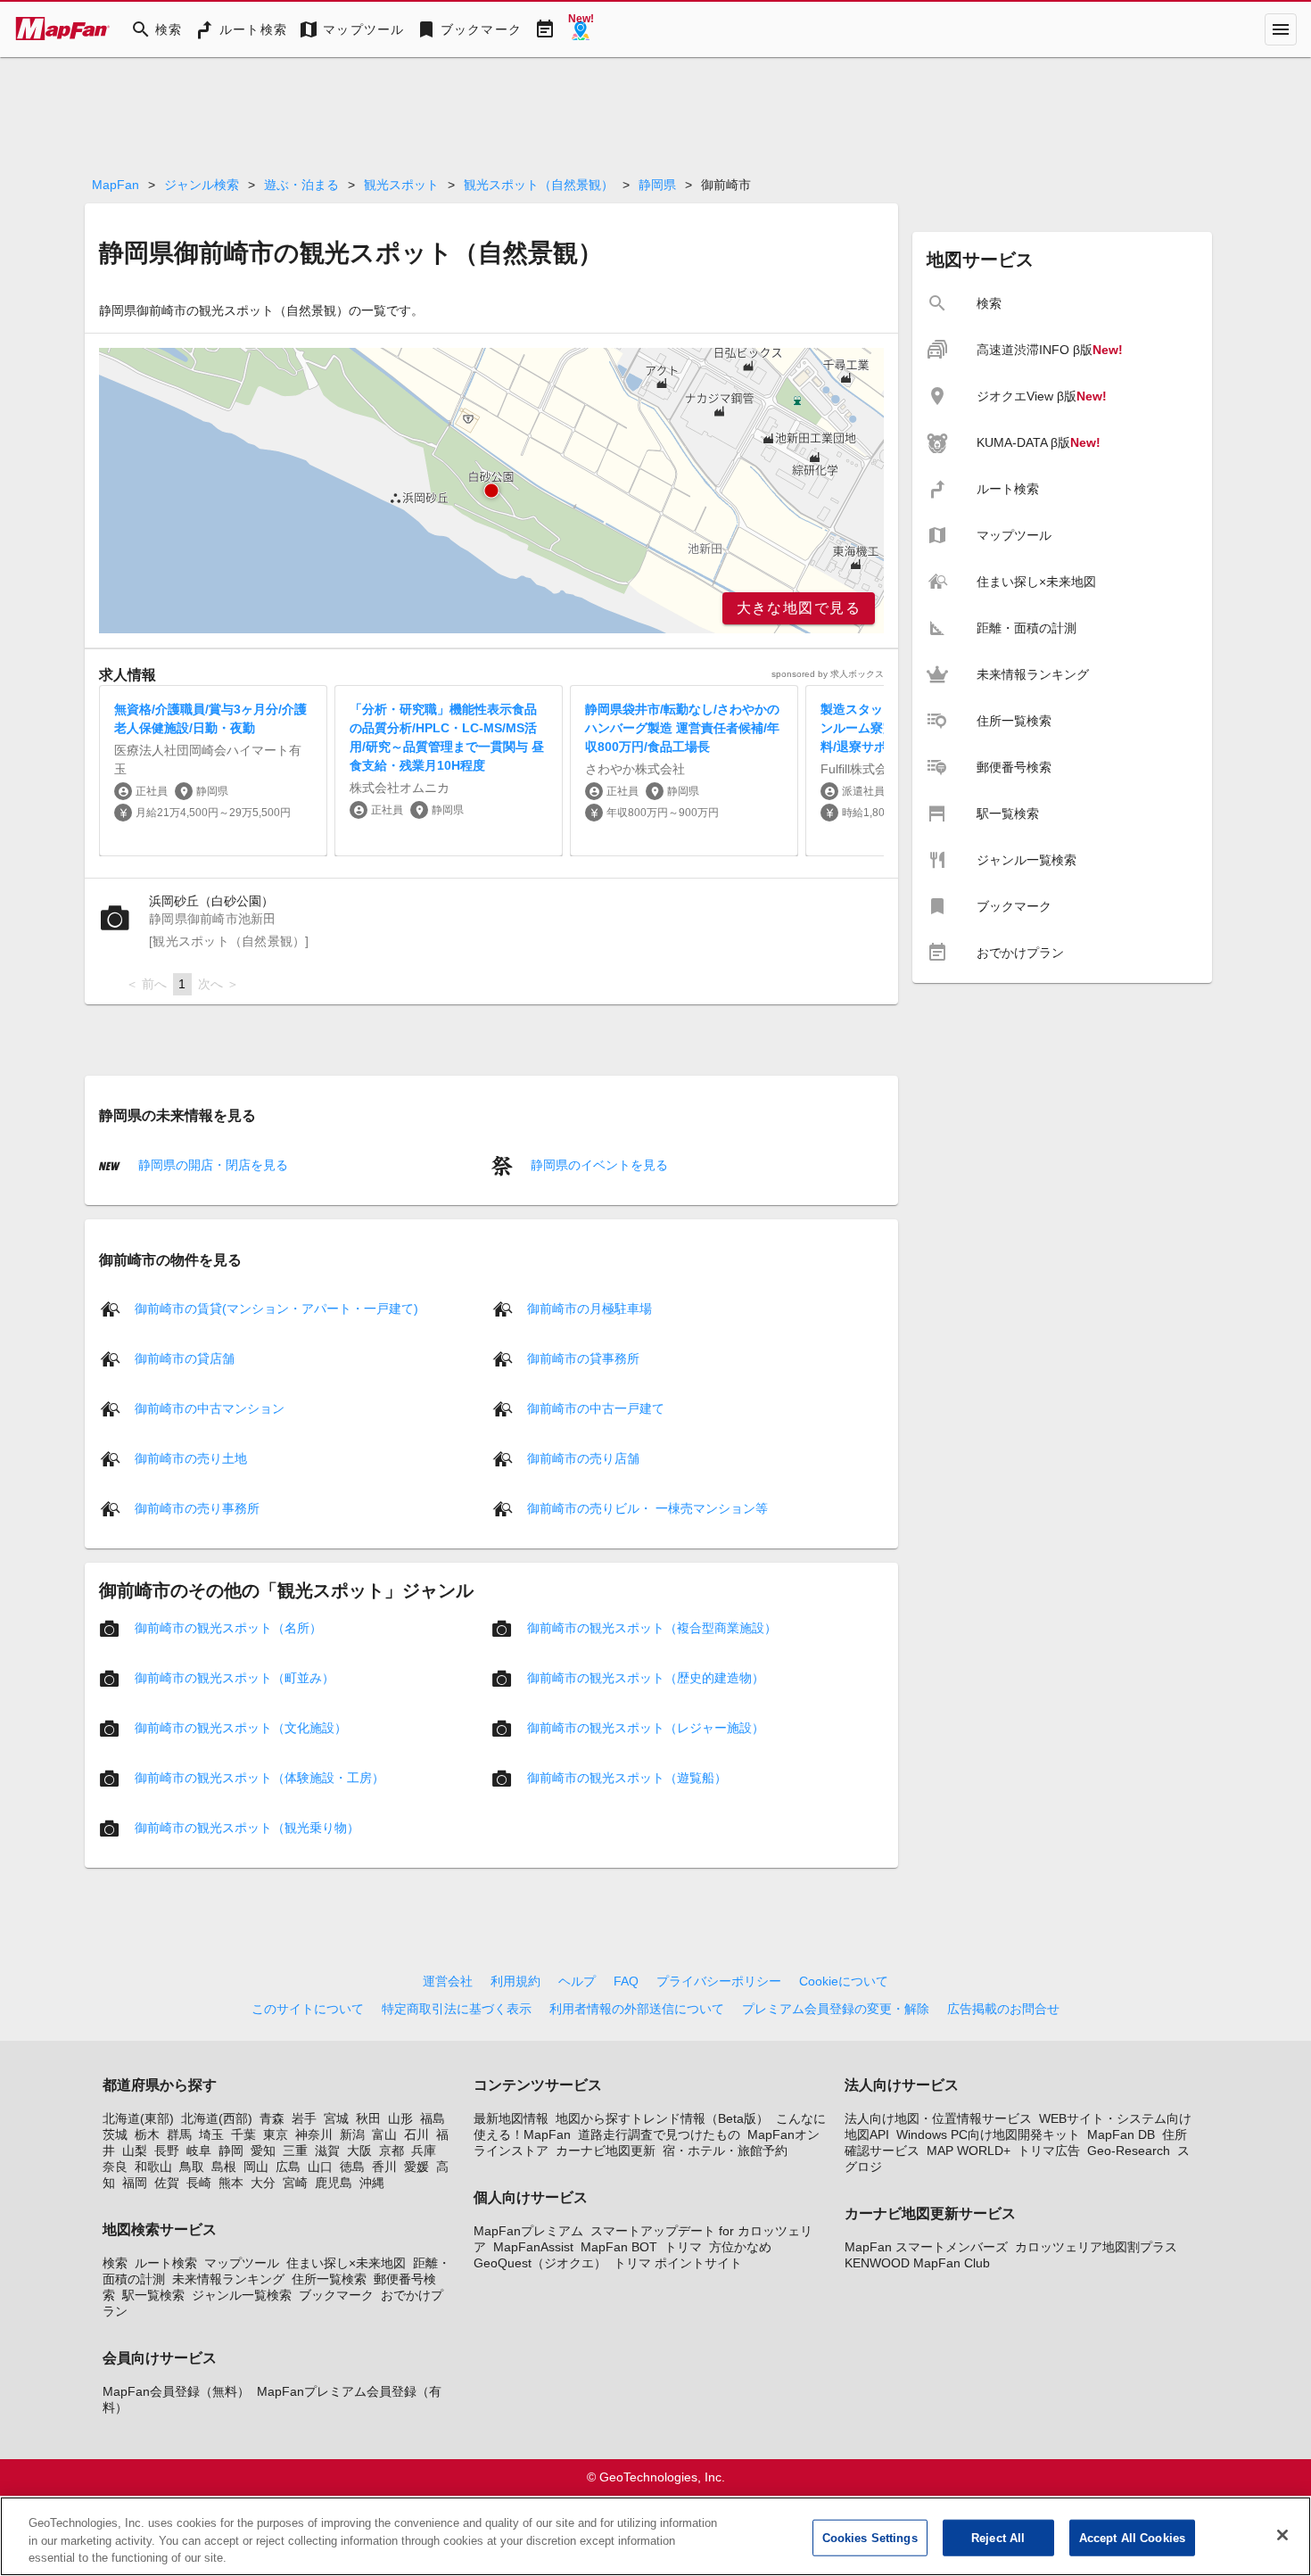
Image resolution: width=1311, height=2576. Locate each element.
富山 (384, 2134)
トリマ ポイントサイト (678, 2263)
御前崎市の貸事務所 (583, 1358)
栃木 (147, 2134)
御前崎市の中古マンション (210, 1408)
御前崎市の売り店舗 (583, 1458)
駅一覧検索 (153, 2295)
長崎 (199, 2183)
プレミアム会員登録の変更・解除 (836, 2009)
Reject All (998, 2537)
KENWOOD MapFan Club (917, 2263)
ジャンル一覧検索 (242, 2295)
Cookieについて (844, 1981)
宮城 (336, 2118)
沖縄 (372, 2183)
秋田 (368, 2118)
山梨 (135, 2151)
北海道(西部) (217, 2118)
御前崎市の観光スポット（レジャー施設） (646, 1728)
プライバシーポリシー (719, 1981)
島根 (224, 2167)
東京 (276, 2134)
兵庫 (424, 2151)
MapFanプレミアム (528, 2231)
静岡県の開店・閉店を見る (211, 1165)
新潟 (352, 2134)
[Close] (1282, 2535)
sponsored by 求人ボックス (828, 674)
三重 (295, 2151)
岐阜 (199, 2151)
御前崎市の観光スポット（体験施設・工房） (260, 1778)
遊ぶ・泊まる (301, 185)
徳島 (352, 2167)
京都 (392, 2151)
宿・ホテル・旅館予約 (725, 2151)
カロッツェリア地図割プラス (1096, 2247)
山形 (400, 2118)
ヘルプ (577, 1981)
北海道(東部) (138, 2118)
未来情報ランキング (228, 2279)
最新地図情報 (511, 2118)
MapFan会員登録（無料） (176, 2391)
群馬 (179, 2134)
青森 (272, 2118)
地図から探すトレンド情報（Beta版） (662, 2118)
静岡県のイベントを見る (598, 1165)
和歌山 (153, 2167)
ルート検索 (166, 2263)
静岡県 (657, 185)
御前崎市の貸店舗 (185, 1358)
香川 (384, 2167)
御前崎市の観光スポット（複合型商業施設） (652, 1628)
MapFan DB (1121, 2134)
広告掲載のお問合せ (1003, 2009)
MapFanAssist (533, 2247)
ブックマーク (336, 2295)
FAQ (626, 1981)
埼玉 (211, 2134)
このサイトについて (308, 2009)
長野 (167, 2151)
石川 (416, 2134)
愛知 (263, 2151)
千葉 (243, 2134)
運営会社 (448, 1981)
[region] (491, 491)
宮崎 (295, 2183)
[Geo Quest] (581, 29)
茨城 (115, 2134)
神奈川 (314, 2134)
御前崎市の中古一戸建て (596, 1408)
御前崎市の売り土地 (191, 1458)
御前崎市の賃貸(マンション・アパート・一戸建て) (276, 1309)
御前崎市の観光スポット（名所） (228, 1628)
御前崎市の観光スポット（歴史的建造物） (646, 1678)
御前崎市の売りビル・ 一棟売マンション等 (647, 1508)
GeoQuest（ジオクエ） (540, 2263)
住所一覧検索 (329, 2279)
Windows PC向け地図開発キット (988, 2134)
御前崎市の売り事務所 (197, 1508)
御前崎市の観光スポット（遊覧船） (627, 1778)
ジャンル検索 (202, 185)
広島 (288, 2167)
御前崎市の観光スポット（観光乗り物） (247, 1828)
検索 (115, 2263)
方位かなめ (740, 2247)
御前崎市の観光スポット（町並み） (235, 1678)
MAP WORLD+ (969, 2151)
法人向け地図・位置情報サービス (938, 2118)
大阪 (359, 2151)
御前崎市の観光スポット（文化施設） (241, 1728)
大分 (263, 2183)
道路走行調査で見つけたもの (659, 2134)
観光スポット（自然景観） (539, 185)
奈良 (115, 2167)
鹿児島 (334, 2183)
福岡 (135, 2183)
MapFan (115, 185)
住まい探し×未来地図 (346, 2263)
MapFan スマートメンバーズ (926, 2247)
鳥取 (192, 2167)
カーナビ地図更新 (606, 2151)
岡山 (256, 2167)
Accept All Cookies (1132, 2537)
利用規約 (515, 1981)
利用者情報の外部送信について (637, 2009)
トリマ (683, 2247)
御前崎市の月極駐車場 (590, 1309)
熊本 (231, 2183)
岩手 (304, 2118)
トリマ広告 (1049, 2151)
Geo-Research (1129, 2151)
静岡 (231, 2151)
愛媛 (416, 2167)
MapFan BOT (619, 2247)
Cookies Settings (870, 2537)
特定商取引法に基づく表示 (457, 2009)
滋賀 (327, 2151)
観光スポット (401, 185)
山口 (320, 2167)
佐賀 (167, 2183)
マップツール (242, 2263)
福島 (433, 2118)
